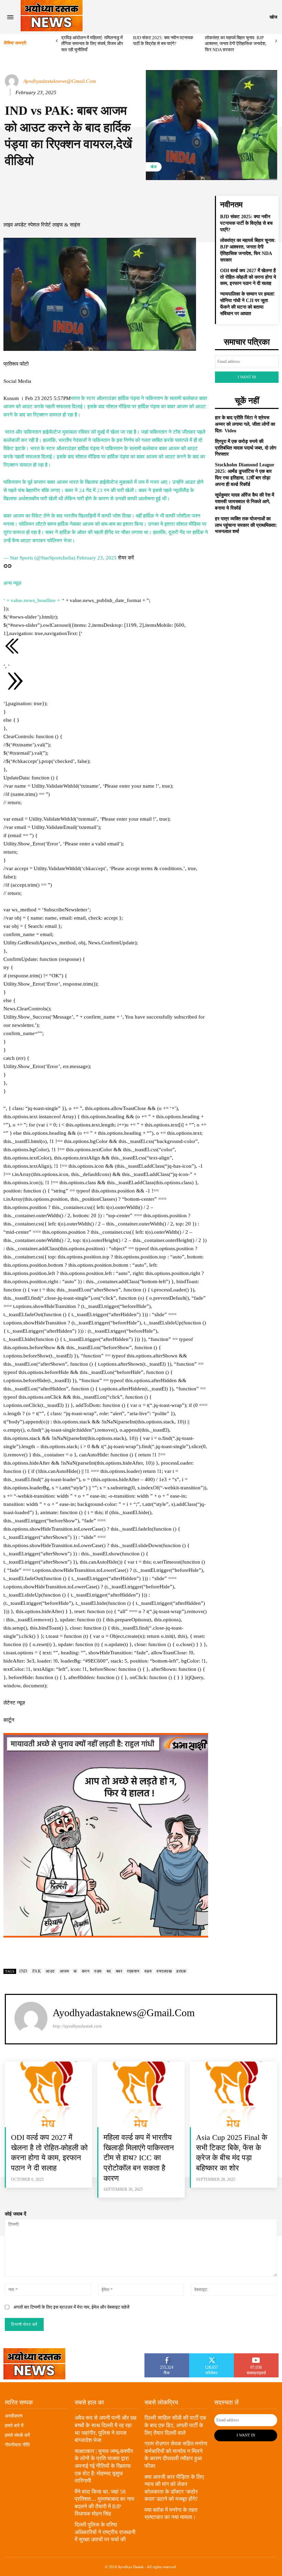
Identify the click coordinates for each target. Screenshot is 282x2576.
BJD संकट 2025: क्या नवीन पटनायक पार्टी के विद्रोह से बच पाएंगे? (246, 223)
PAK (37, 1971)
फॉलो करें (212, 2356)
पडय (98, 1971)
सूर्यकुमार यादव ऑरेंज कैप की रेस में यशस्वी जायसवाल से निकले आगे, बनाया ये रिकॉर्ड (245, 502)
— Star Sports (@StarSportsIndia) (40, 558)
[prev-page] (57, 41)
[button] (273, 17)
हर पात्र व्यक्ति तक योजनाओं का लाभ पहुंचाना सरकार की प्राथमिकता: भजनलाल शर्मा (246, 525)
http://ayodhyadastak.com (77, 2026)
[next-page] (276, 41)
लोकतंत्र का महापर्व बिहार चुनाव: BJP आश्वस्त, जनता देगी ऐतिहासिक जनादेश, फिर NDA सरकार (236, 44)
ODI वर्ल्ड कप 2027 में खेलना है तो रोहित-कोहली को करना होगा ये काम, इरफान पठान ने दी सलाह (248, 277)
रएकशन (133, 1971)
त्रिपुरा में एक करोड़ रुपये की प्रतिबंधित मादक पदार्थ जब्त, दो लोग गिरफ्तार (246, 448)
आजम (64, 1971)
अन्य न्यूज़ (12, 583)
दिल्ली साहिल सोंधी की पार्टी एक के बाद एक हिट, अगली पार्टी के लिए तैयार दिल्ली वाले (175, 2425)
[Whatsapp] (106, 566)
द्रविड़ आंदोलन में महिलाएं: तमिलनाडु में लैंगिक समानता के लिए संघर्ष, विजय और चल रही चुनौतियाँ (92, 44)
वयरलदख (164, 1971)
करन (86, 1971)
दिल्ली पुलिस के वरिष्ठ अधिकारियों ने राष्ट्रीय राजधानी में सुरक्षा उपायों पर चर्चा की (105, 2532)
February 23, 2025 (97, 558)
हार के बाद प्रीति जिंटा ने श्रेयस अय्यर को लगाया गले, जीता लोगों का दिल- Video (245, 424)
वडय (148, 1971)
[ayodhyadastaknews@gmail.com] (13, 81)
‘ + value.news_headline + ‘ (33, 600)
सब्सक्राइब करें (256, 2356)
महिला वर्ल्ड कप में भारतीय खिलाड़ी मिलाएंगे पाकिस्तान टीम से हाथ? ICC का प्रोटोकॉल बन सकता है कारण (139, 2158)
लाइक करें (167, 2356)
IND (23, 1971)
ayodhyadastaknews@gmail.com (60, 81)
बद (109, 1971)
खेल (154, 167)
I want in (247, 377)
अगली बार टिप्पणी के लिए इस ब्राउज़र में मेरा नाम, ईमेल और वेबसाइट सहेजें (71, 2307)
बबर (119, 1971)
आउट (50, 1971)
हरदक (181, 1971)
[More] (172, 203)
